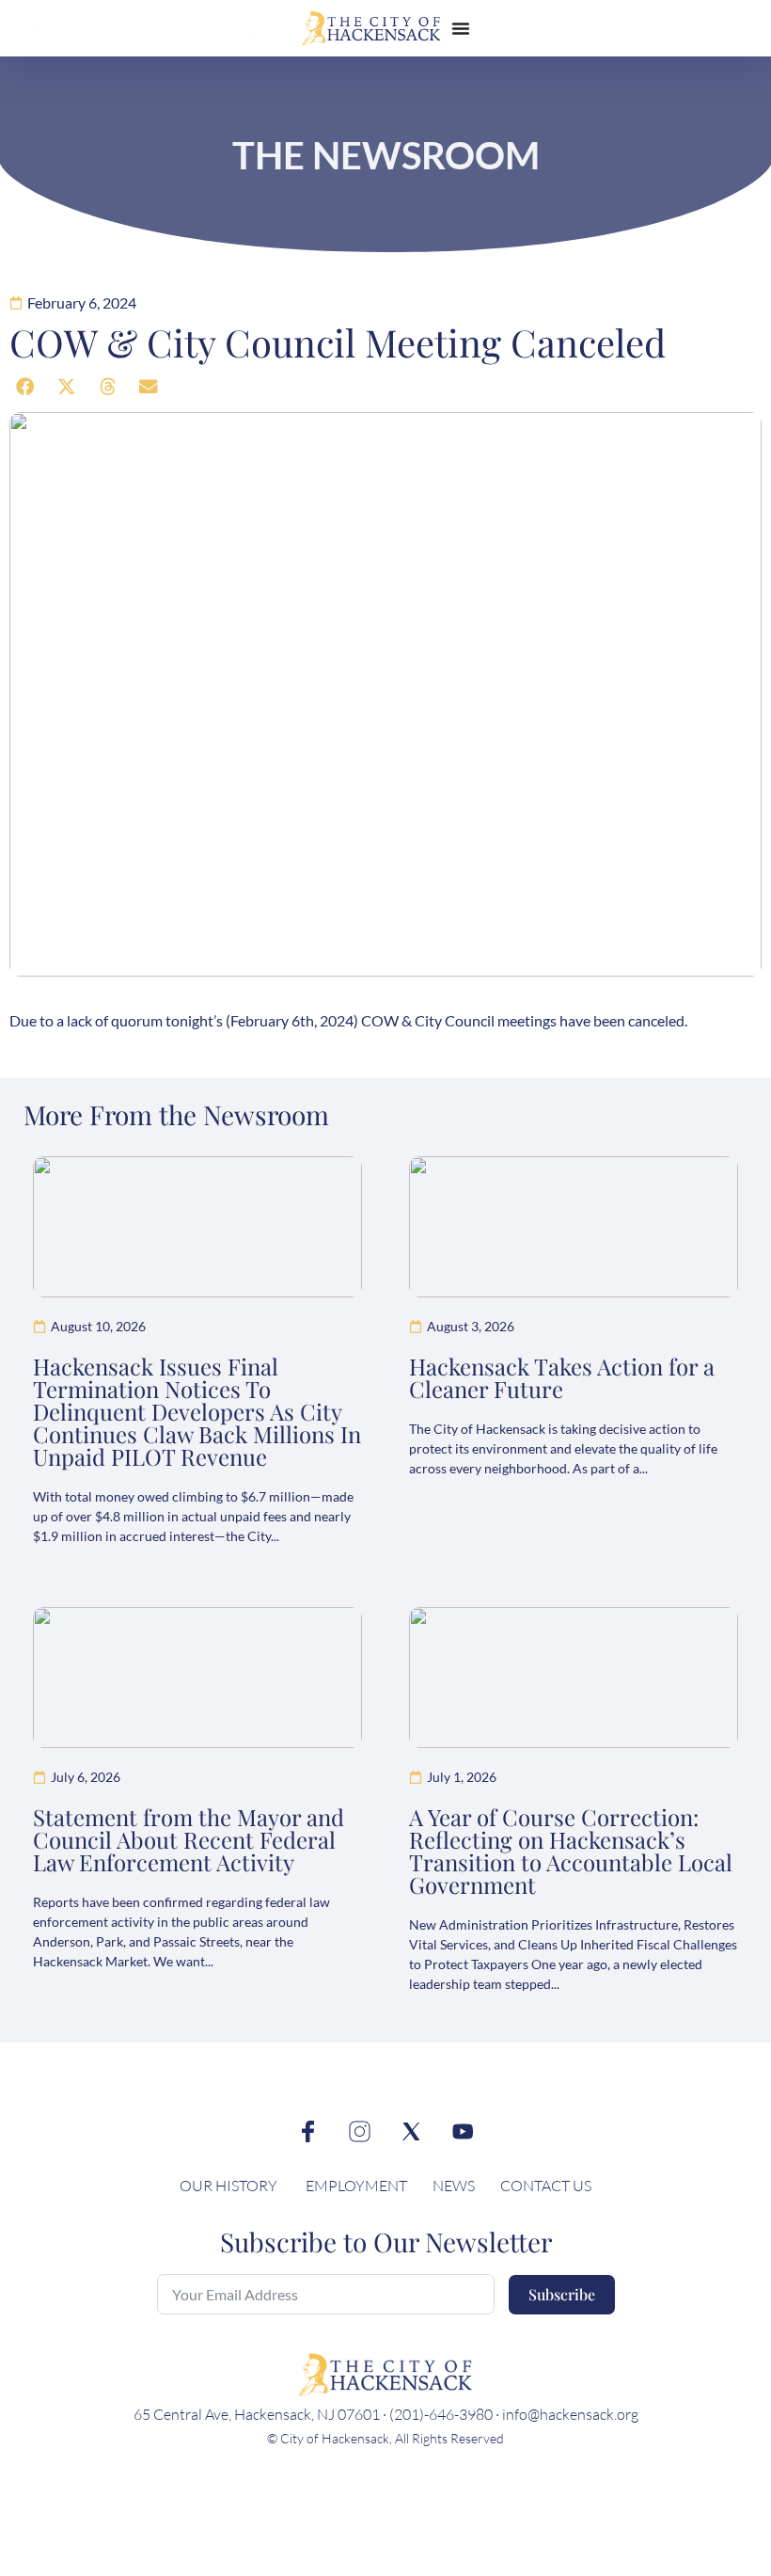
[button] (25, 387)
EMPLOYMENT (356, 2186)
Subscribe (562, 2294)
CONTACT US (546, 2186)
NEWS (455, 2186)
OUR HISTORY (228, 2186)
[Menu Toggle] (461, 28)
